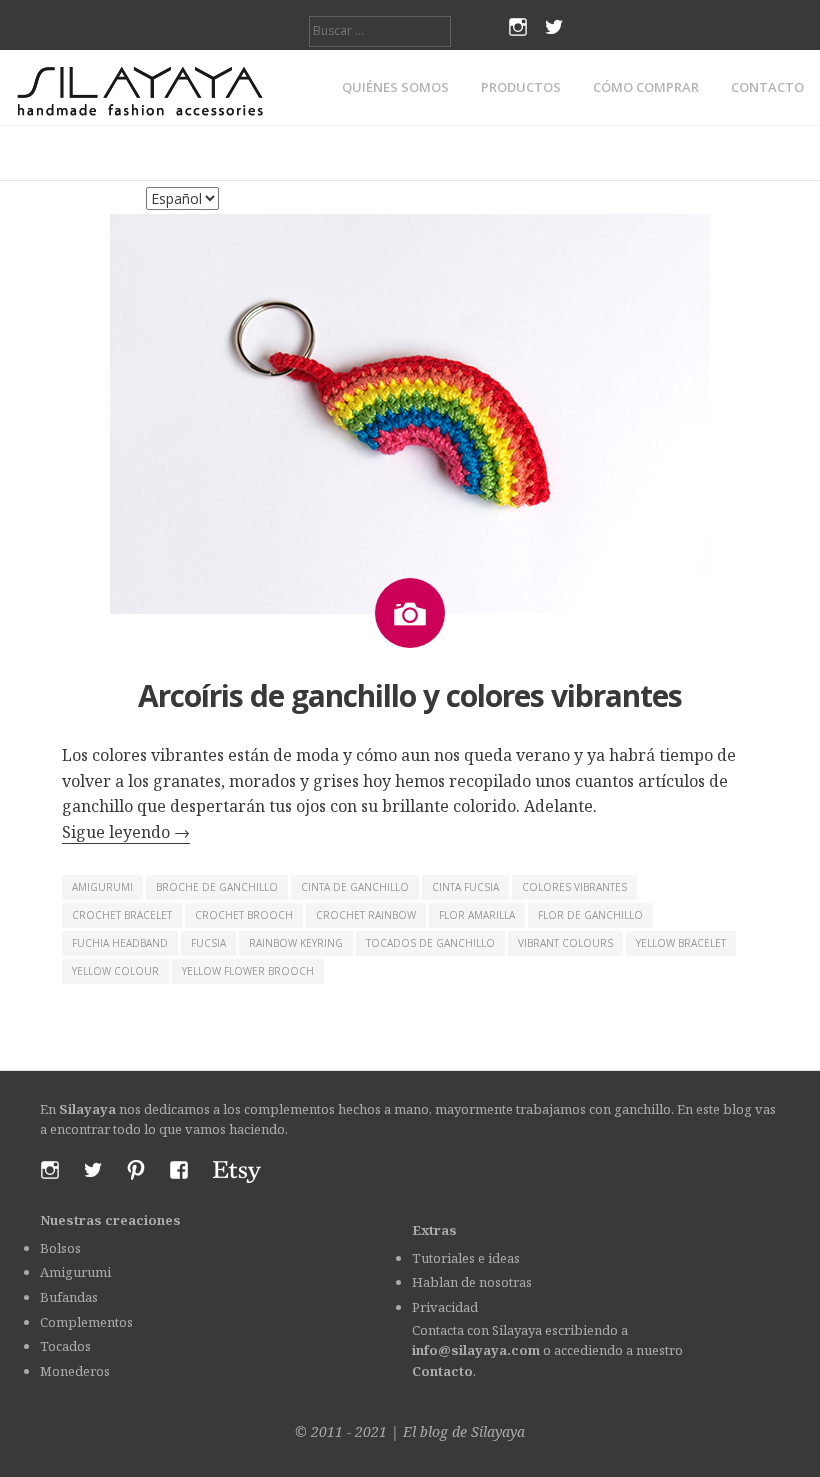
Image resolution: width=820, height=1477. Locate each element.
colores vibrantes (574, 887)
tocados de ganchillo (430, 943)
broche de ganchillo (217, 887)
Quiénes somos (395, 87)
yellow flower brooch (248, 971)
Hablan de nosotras (472, 1282)
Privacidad (445, 1307)
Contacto (767, 87)
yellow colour (115, 971)
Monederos (75, 1371)
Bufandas (69, 1297)
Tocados (65, 1346)
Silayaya (498, 1431)
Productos (521, 87)
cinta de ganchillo (355, 887)
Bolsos (60, 1248)
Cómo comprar (646, 87)
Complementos (86, 1322)
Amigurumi (75, 1272)
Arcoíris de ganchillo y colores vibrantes (410, 695)
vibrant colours (565, 943)
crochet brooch (244, 915)
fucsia (208, 943)
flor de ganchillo (590, 915)
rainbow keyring (296, 943)
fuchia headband (120, 943)
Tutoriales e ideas (466, 1258)
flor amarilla (477, 915)
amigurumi (102, 887)
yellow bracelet (681, 943)
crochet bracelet (122, 915)
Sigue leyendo (126, 832)
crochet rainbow (366, 915)
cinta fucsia (465, 887)
